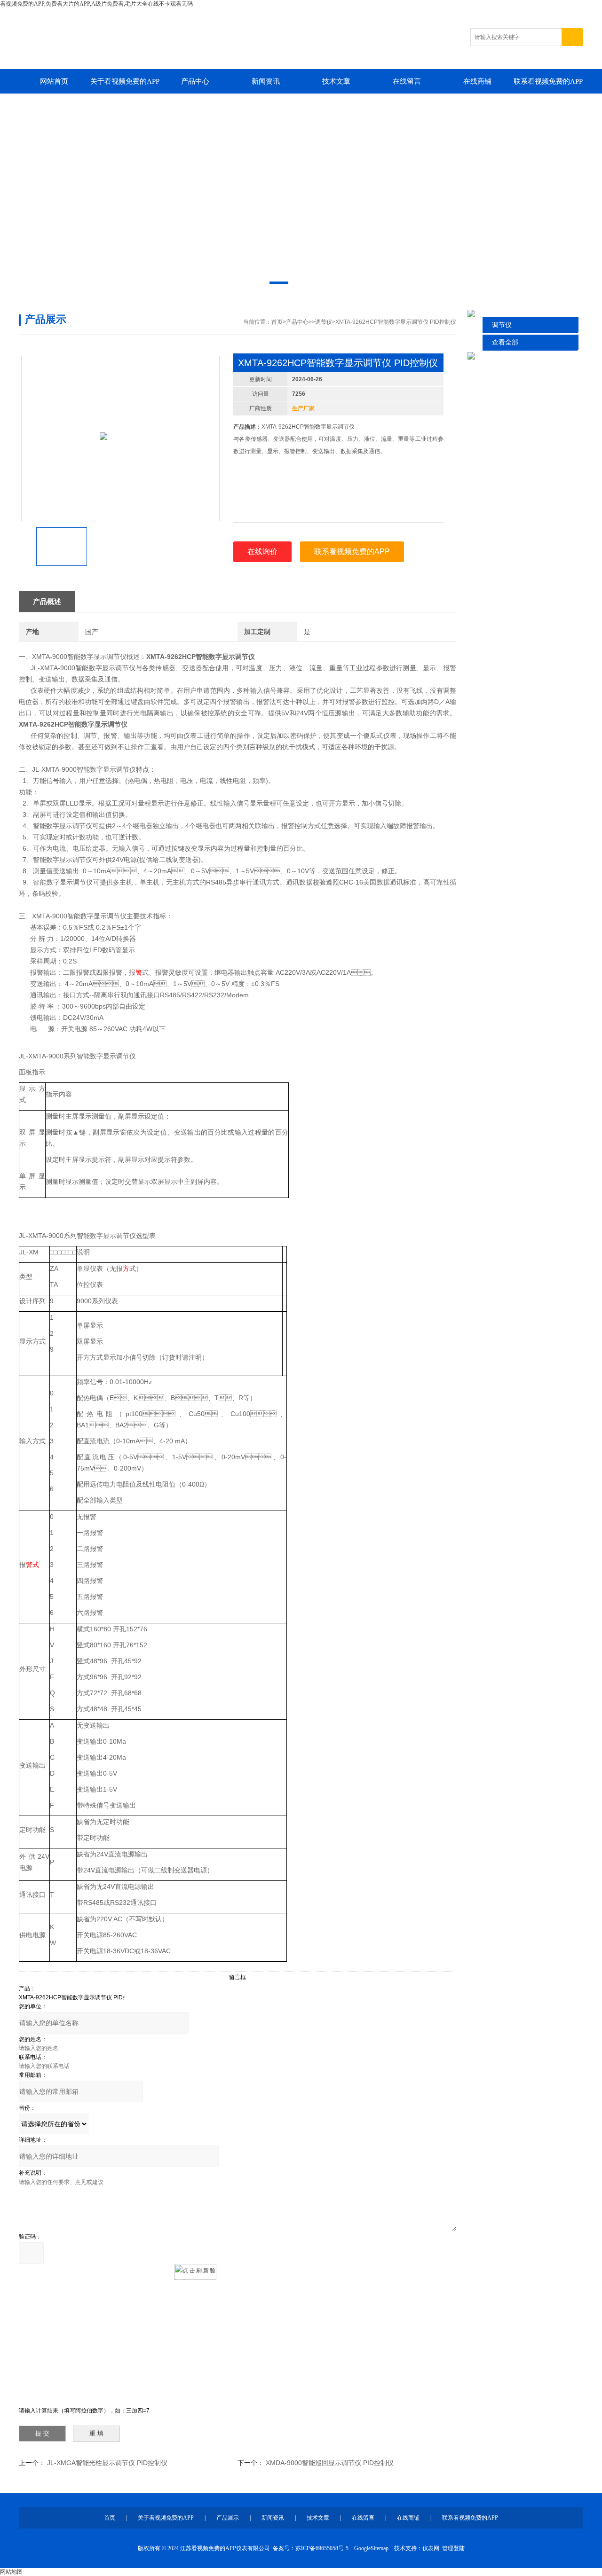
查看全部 (505, 342)
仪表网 (431, 2548)
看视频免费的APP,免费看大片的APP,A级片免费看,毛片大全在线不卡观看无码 (96, 4)
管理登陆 (453, 2548)
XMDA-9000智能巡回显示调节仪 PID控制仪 (330, 2463)
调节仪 (502, 325)
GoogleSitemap (371, 2548)
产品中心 (195, 81)
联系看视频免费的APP (548, 81)
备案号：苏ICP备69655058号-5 (311, 2548)
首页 (277, 322)
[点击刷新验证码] (195, 2272)
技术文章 (336, 81)
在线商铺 (477, 81)
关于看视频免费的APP (125, 81)
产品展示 (228, 2518)
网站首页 (54, 81)
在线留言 (407, 81)
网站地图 (11, 2572)
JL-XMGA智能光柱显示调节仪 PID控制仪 (107, 2463)
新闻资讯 (266, 81)
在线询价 (262, 552)
